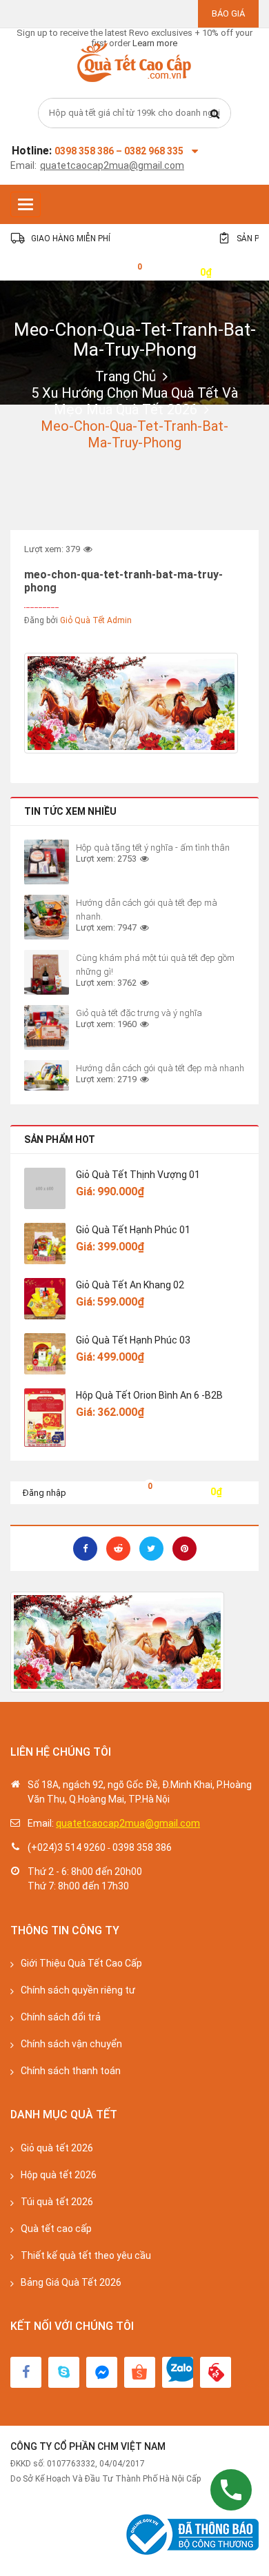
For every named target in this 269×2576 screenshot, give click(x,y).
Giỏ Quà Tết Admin (96, 620)
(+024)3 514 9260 (67, 1847)
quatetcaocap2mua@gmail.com (112, 165)
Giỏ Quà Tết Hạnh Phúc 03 (133, 1340)
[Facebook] (26, 2372)
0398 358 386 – (89, 151)
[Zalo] (178, 2372)
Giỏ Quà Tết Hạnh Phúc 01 (133, 1230)
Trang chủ (126, 376)
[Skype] (64, 2372)
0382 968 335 (154, 151)
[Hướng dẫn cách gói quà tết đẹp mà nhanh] (47, 1075)
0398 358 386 (142, 1847)
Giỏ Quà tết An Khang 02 (130, 1285)
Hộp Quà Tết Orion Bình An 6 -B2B (149, 1395)
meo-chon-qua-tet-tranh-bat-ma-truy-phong (135, 339)
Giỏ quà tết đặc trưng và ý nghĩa (139, 1013)
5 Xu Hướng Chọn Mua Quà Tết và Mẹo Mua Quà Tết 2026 (134, 401)
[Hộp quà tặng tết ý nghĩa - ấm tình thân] (47, 862)
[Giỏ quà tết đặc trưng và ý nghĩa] (47, 1027)
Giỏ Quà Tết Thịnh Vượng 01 (138, 1175)
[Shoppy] (140, 2372)
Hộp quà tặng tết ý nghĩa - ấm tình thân (153, 848)
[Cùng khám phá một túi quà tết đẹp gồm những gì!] (47, 972)
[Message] (102, 2372)
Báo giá (228, 13)
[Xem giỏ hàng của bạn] (129, 271)
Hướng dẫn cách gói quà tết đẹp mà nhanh (160, 1068)
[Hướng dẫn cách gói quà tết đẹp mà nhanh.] (47, 917)
